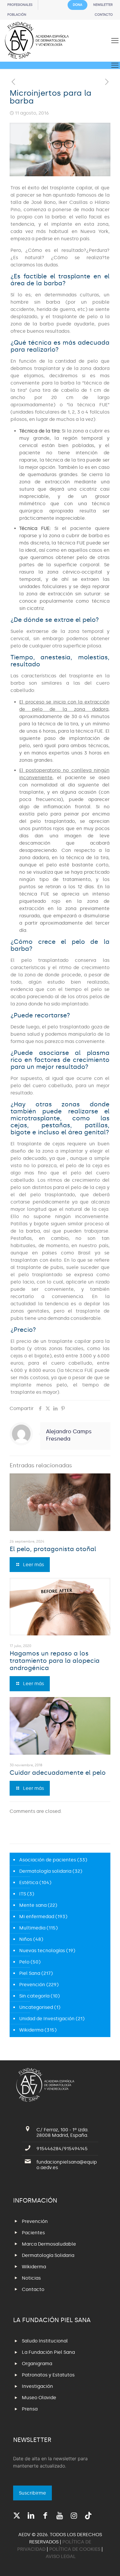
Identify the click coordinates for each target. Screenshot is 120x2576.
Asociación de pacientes (48, 1860)
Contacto (33, 2289)
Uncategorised (36, 2007)
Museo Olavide (39, 2398)
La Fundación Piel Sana (48, 2352)
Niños (26, 1939)
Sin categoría (34, 1996)
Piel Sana (30, 1973)
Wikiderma (31, 2030)
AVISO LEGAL (61, 2556)
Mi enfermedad (37, 1917)
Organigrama (37, 2364)
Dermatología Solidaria (48, 2255)
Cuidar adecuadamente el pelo (58, 1773)
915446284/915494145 (62, 2149)
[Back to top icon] (108, 2564)
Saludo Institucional (45, 2341)
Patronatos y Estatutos (48, 2375)
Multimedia (32, 1928)
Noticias (31, 2278)
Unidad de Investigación (47, 2019)
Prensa (30, 2409)
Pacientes (33, 2233)
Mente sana (33, 1905)
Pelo (24, 1962)
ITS (23, 1894)
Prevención (32, 1985)
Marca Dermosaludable (49, 2244)
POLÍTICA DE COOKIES (75, 2549)
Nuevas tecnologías (42, 1951)
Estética (29, 1882)
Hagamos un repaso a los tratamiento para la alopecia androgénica (55, 1661)
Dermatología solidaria (45, 1871)
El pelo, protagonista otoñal (53, 1549)
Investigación (37, 2386)
